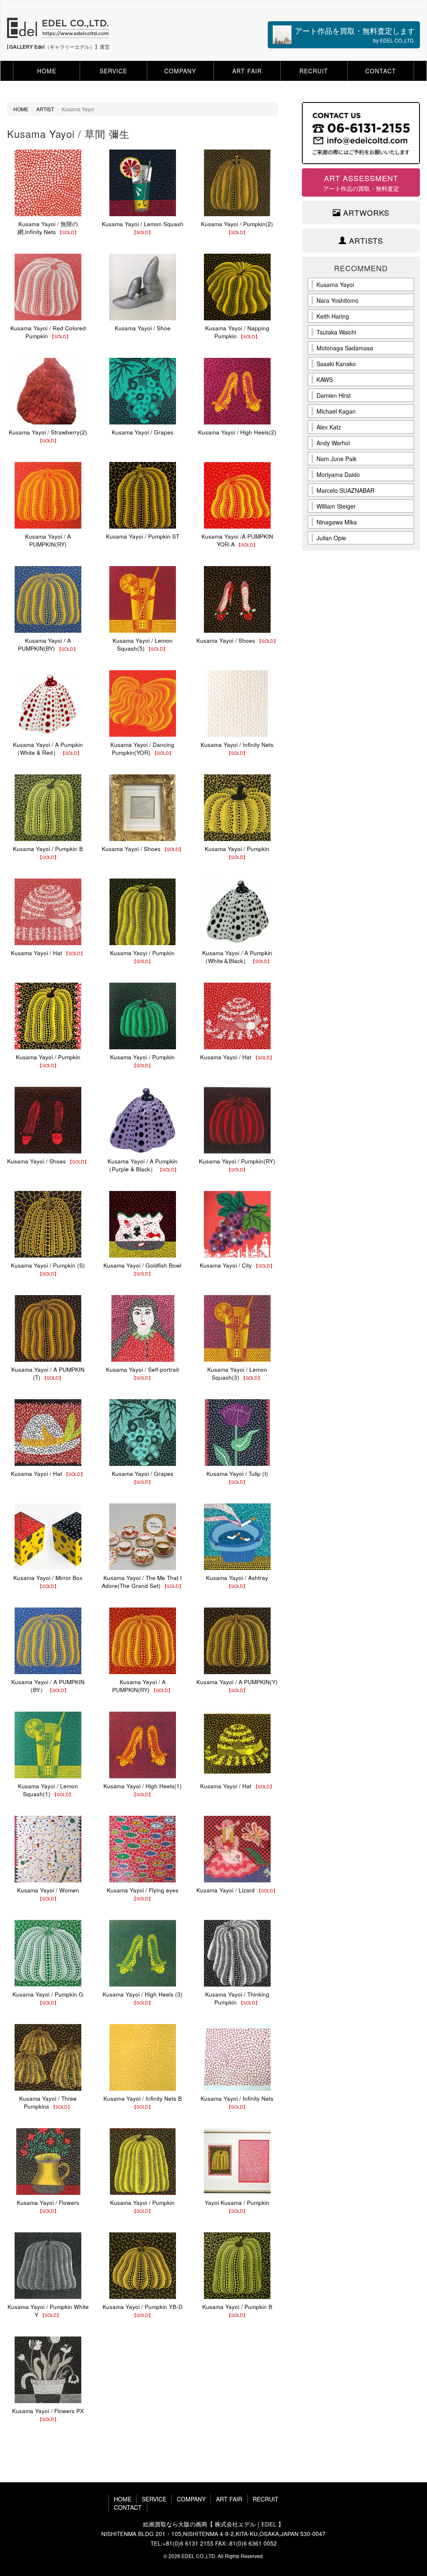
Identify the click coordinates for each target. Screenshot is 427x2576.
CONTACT (381, 71)
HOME (47, 71)
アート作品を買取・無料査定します (355, 34)
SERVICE (113, 71)
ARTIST (45, 109)
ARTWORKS (365, 213)
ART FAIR (247, 71)
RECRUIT (314, 71)
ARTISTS (365, 241)
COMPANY (180, 71)
